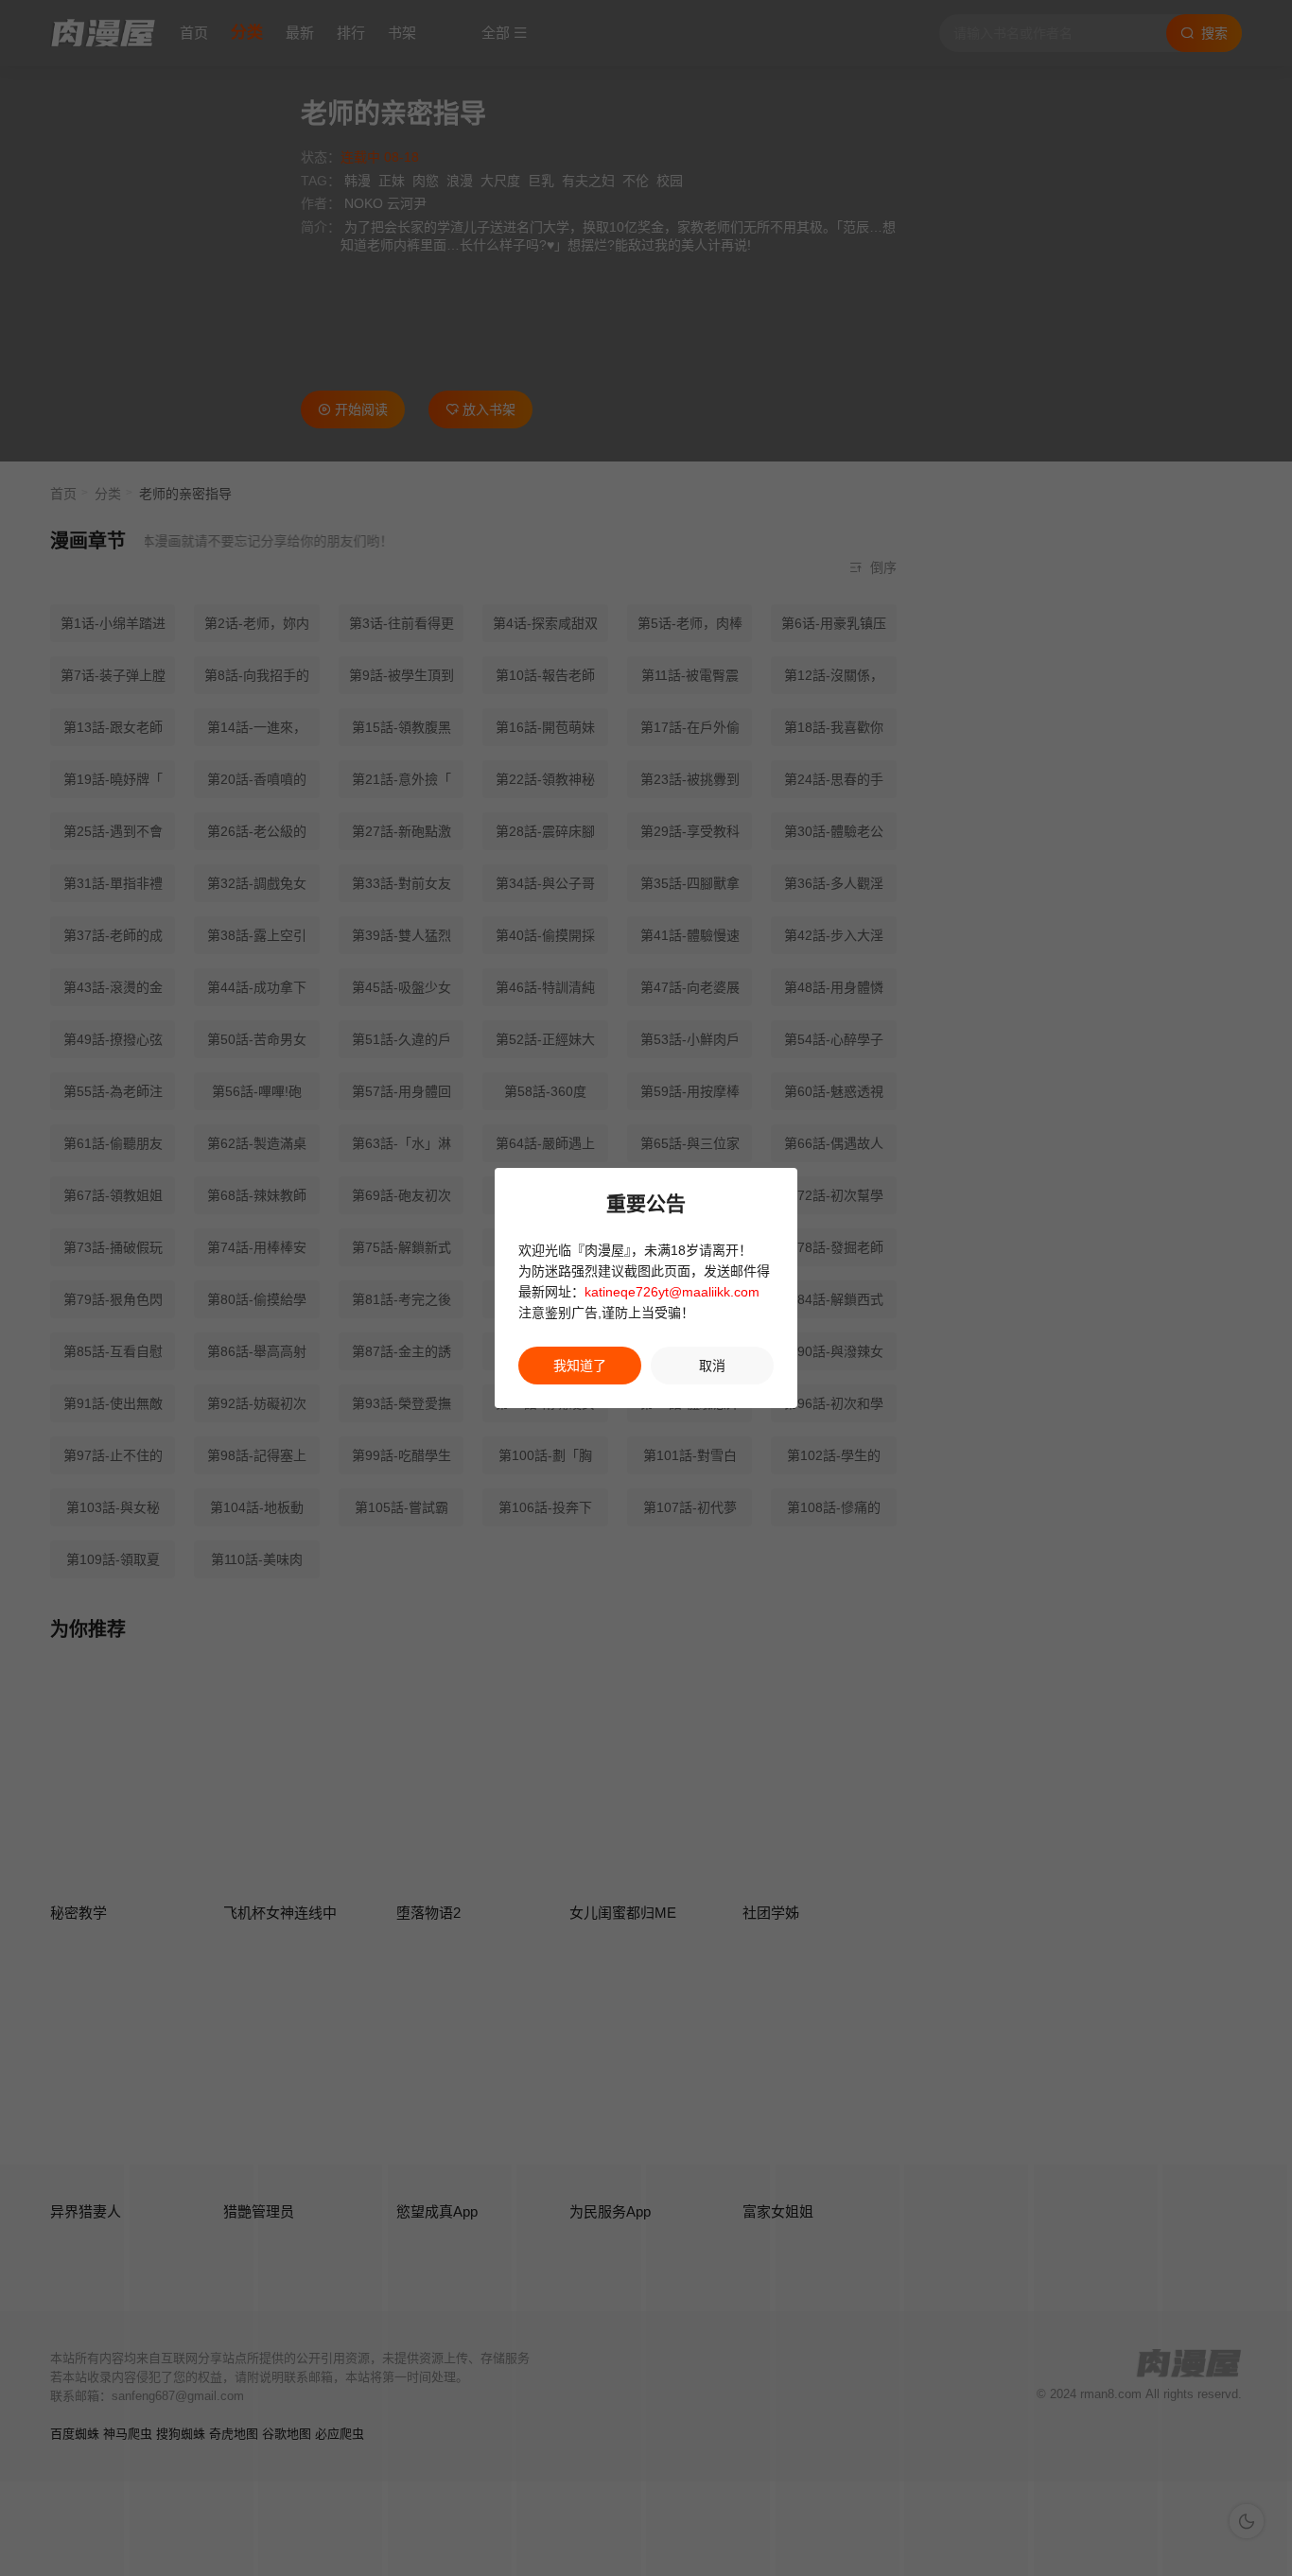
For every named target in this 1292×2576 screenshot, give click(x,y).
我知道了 (580, 1366)
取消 (712, 1366)
